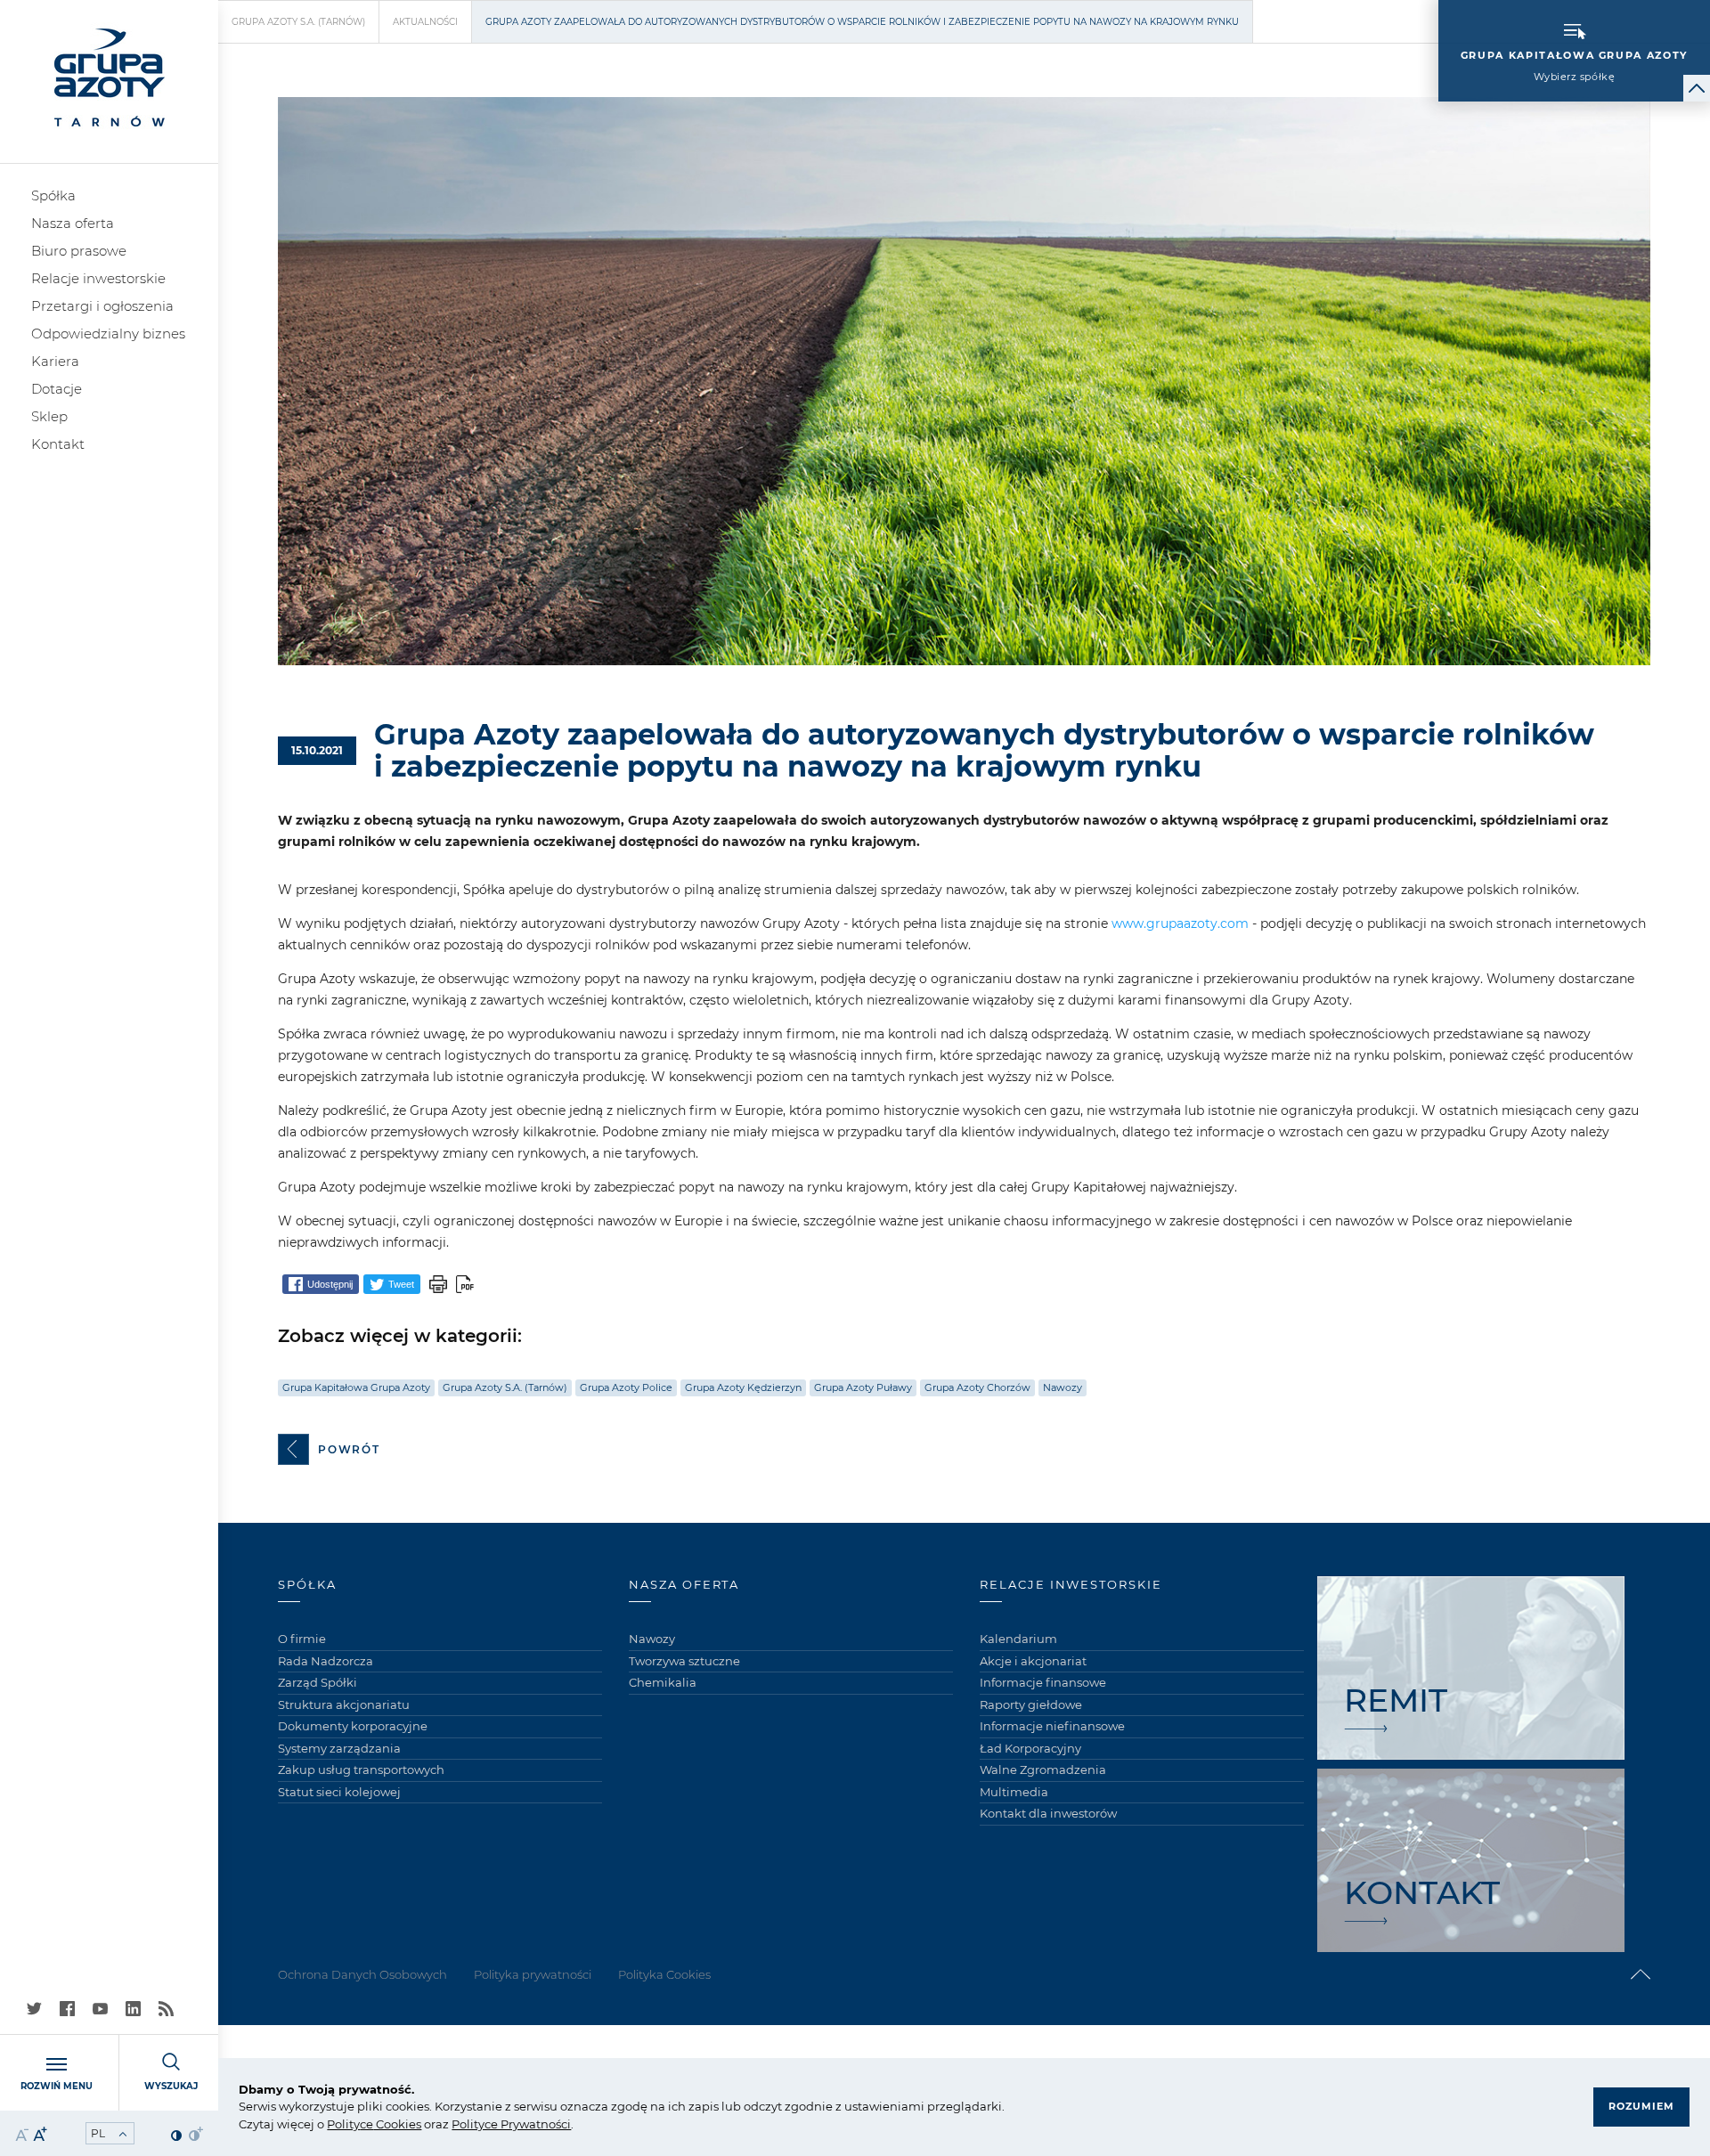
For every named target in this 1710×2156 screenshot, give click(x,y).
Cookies (397, 2124)
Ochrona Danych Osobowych (362, 1974)
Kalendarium (1018, 1639)
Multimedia (1014, 1792)
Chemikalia (663, 1682)
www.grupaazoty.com (1180, 923)
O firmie (302, 1639)
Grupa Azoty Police (626, 1387)
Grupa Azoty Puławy (863, 1387)
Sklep (49, 416)
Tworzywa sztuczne (684, 1661)
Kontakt (58, 444)
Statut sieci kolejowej (339, 1792)
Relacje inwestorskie (98, 278)
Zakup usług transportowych (361, 1770)
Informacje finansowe (1043, 1682)
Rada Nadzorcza (326, 1661)
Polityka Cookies (664, 1974)
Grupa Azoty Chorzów (977, 1387)
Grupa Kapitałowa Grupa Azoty (356, 1387)
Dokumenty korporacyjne (353, 1726)
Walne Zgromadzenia (1043, 1770)
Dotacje (57, 389)
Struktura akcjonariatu (344, 1704)
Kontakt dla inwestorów (1048, 1813)
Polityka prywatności (533, 1974)
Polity (343, 2124)
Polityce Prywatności (511, 2124)
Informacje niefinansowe (1052, 1726)
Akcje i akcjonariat (1033, 1661)
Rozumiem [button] (1641, 2106)
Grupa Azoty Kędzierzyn (743, 1387)
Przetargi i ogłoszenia (102, 306)
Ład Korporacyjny (1030, 1748)
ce (366, 2124)
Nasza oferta (73, 223)
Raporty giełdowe (1031, 1704)
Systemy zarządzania (339, 1748)
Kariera (55, 361)
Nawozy (1063, 1387)
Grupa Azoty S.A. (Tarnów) (298, 22)
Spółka (53, 195)
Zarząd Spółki (318, 1682)
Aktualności (425, 22)
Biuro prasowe (79, 251)
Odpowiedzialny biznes (108, 334)
